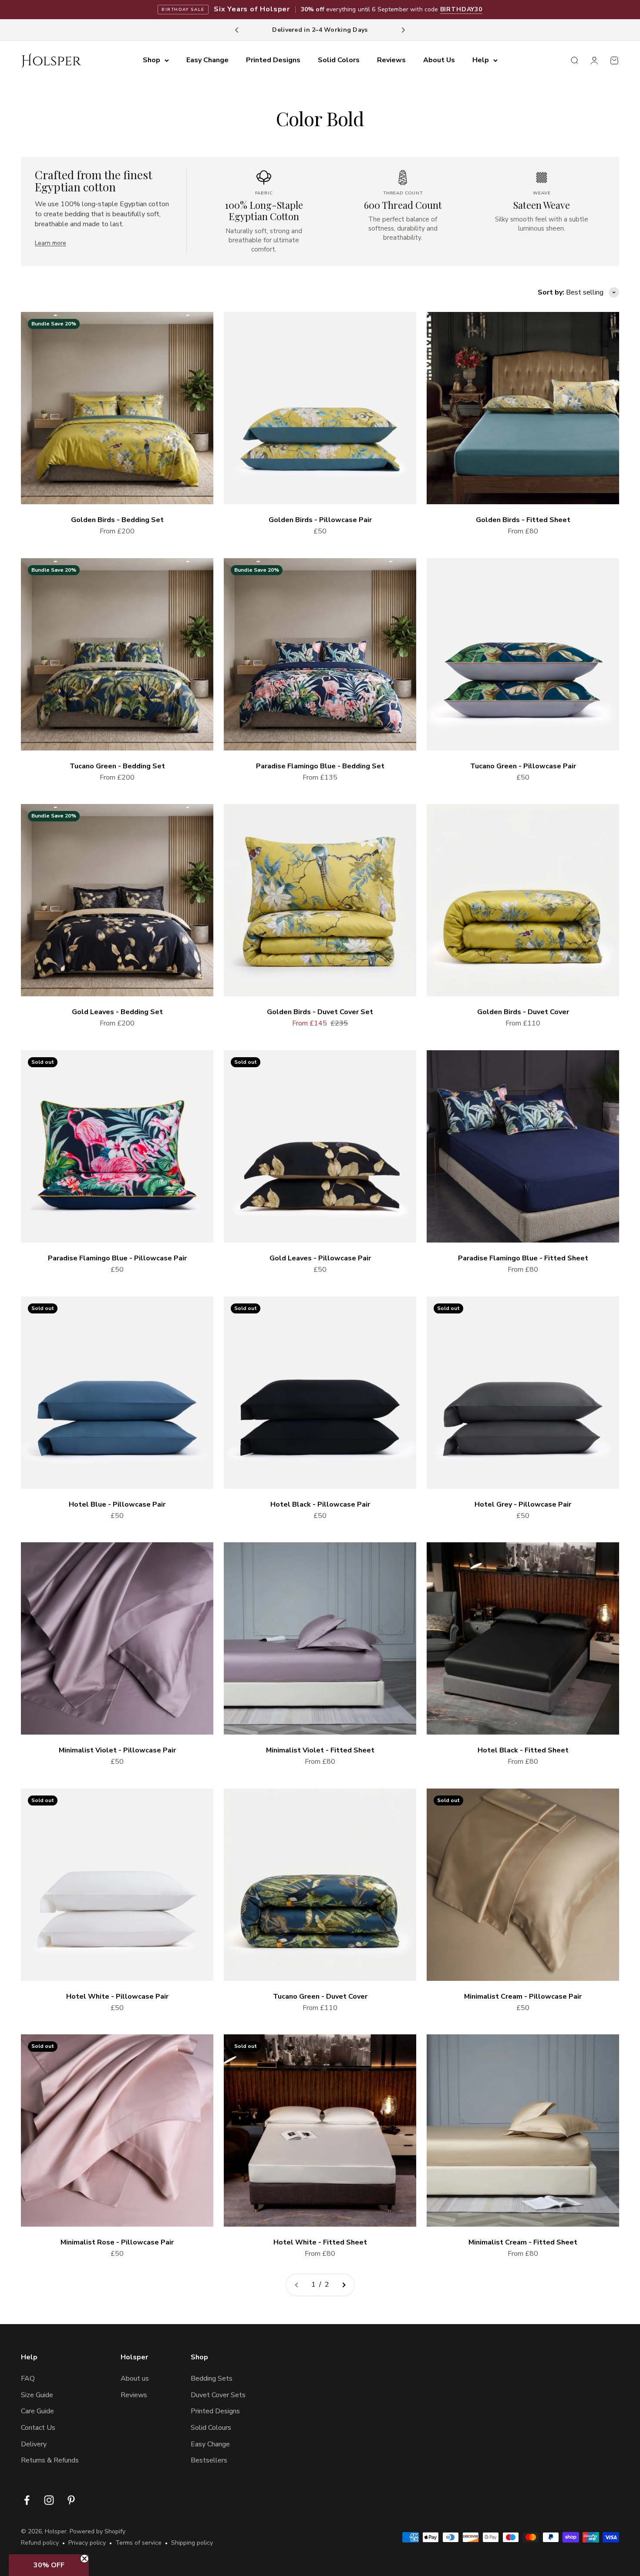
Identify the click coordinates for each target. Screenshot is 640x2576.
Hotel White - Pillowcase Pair (117, 1996)
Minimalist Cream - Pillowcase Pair (523, 1996)
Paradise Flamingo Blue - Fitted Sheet (523, 1258)
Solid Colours (211, 2428)
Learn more (51, 243)
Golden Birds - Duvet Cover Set (320, 1012)
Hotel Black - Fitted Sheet (523, 1750)
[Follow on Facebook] (27, 2500)
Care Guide (37, 2411)
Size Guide (37, 2395)
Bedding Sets (212, 2378)
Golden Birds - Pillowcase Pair (320, 520)
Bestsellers (209, 2460)
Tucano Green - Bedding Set (117, 766)
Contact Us (38, 2428)
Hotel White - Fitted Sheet (320, 2242)
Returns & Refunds (50, 2460)
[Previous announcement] (237, 30)
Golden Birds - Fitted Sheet (523, 520)
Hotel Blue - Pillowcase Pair (117, 1504)
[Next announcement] (403, 30)
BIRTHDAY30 (461, 9)
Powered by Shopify (98, 2531)
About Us (439, 60)
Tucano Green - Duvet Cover (320, 1996)
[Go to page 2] (344, 2285)
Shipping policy (192, 2543)
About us (135, 2378)
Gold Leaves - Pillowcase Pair (320, 1258)
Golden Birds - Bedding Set (117, 520)
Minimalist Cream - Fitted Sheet (523, 2242)
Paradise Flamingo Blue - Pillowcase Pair (117, 1258)
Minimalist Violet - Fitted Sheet (320, 1750)
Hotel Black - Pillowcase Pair (320, 1504)
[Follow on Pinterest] (71, 2500)
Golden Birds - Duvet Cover (523, 1012)
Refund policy (40, 2543)
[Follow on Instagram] (49, 2500)
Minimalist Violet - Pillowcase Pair (117, 1750)
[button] (49, 2565)
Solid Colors (339, 60)
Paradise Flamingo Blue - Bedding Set (320, 766)
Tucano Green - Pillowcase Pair (523, 766)
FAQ (28, 2378)
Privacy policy (87, 2543)
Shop (152, 60)
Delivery (34, 2444)
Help (481, 60)
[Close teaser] (84, 2559)
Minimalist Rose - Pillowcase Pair (117, 2242)
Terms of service (138, 2543)
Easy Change (207, 60)
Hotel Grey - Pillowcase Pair (523, 1504)
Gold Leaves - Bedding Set (117, 1012)
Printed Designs (273, 60)
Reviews (391, 60)
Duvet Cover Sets (218, 2395)
